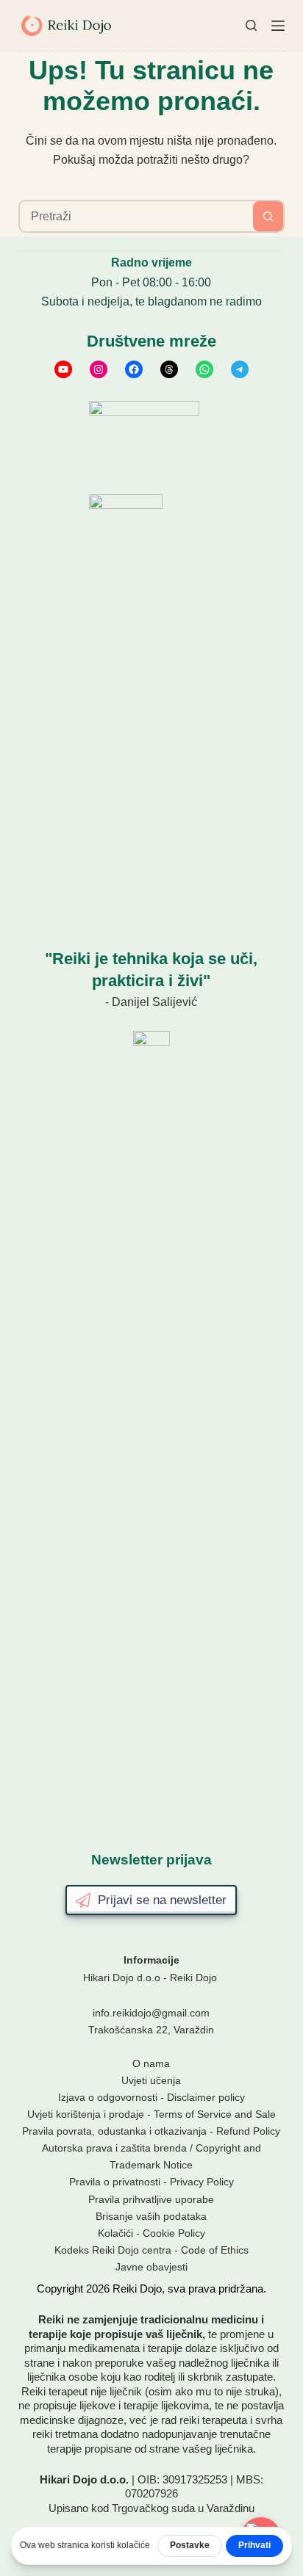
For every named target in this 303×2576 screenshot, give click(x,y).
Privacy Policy (202, 2182)
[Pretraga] (251, 25)
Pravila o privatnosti (115, 2182)
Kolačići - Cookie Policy (151, 2233)
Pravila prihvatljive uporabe (151, 2199)
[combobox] (137, 216)
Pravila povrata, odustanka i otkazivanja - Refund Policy (151, 2131)
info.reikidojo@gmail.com (151, 2013)
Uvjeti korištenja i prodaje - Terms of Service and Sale (151, 2114)
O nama (151, 2063)
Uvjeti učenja (151, 2080)
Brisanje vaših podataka (151, 2216)
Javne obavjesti (151, 2267)
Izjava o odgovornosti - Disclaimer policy (151, 2097)
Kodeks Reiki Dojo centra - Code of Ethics (151, 2250)
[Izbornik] (278, 26)
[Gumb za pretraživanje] (268, 216)
